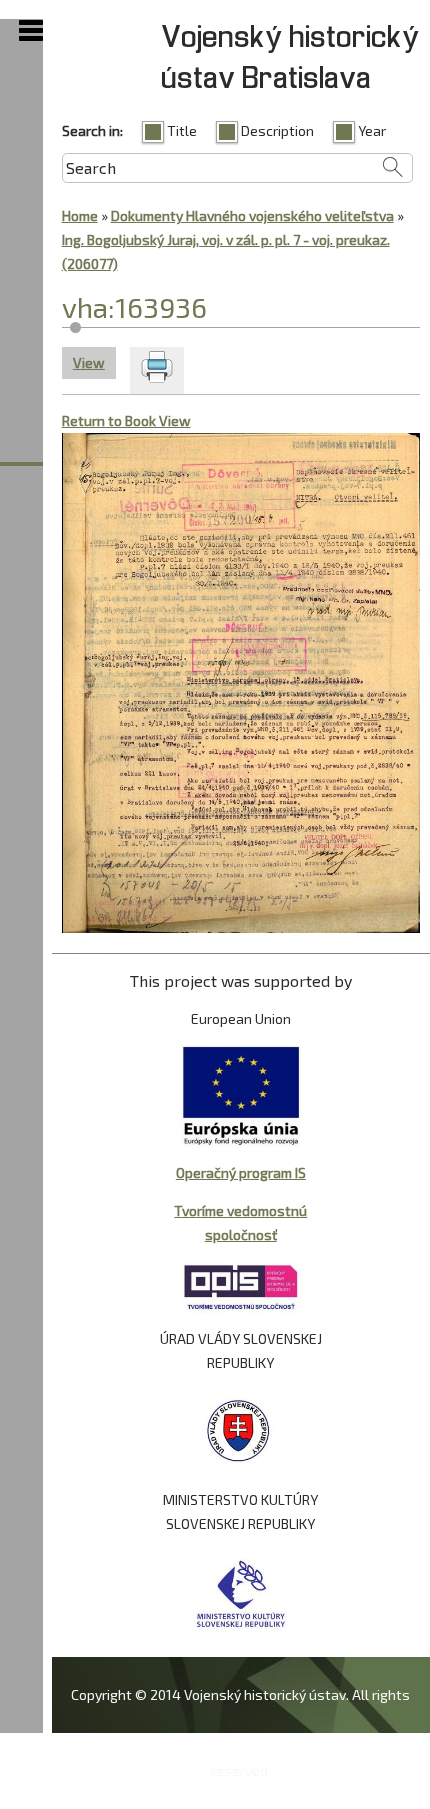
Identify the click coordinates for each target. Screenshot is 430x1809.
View (94, 362)
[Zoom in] (79, 450)
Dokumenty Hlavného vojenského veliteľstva (252, 215)
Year (372, 130)
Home (80, 215)
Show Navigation (31, 31)
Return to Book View (126, 420)
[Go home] (149, 450)
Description (277, 130)
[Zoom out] (114, 450)
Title (182, 130)
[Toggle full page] (184, 450)
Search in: (92, 130)
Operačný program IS (241, 1172)
